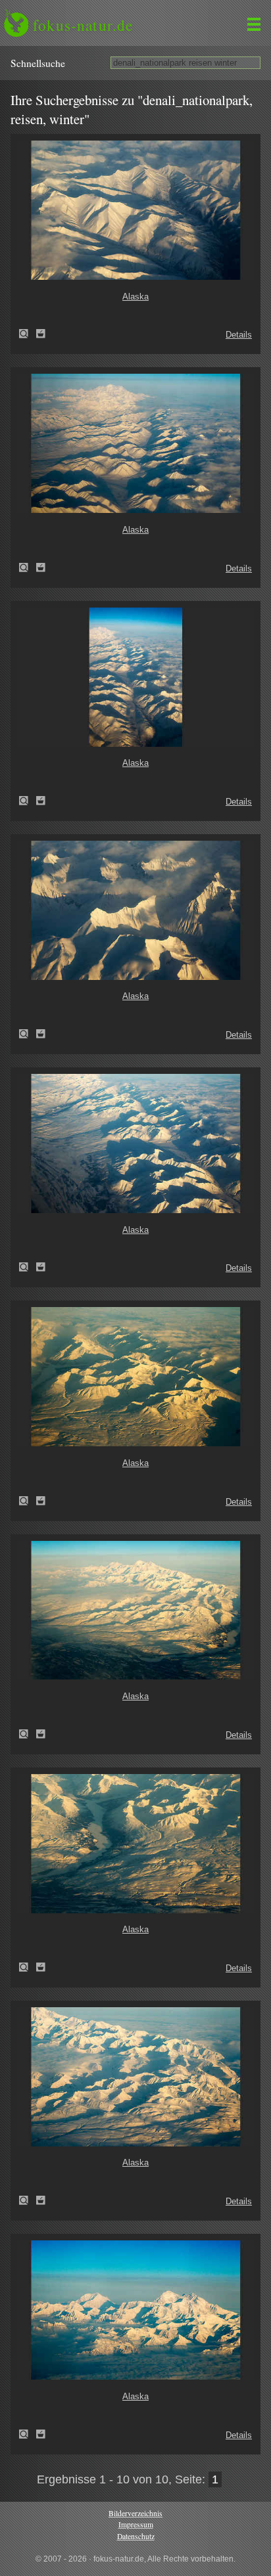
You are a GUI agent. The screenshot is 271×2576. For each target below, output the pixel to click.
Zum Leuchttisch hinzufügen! (41, 334)
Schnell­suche (38, 63)
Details (239, 335)
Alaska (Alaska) (28, 334)
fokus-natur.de (83, 25)
